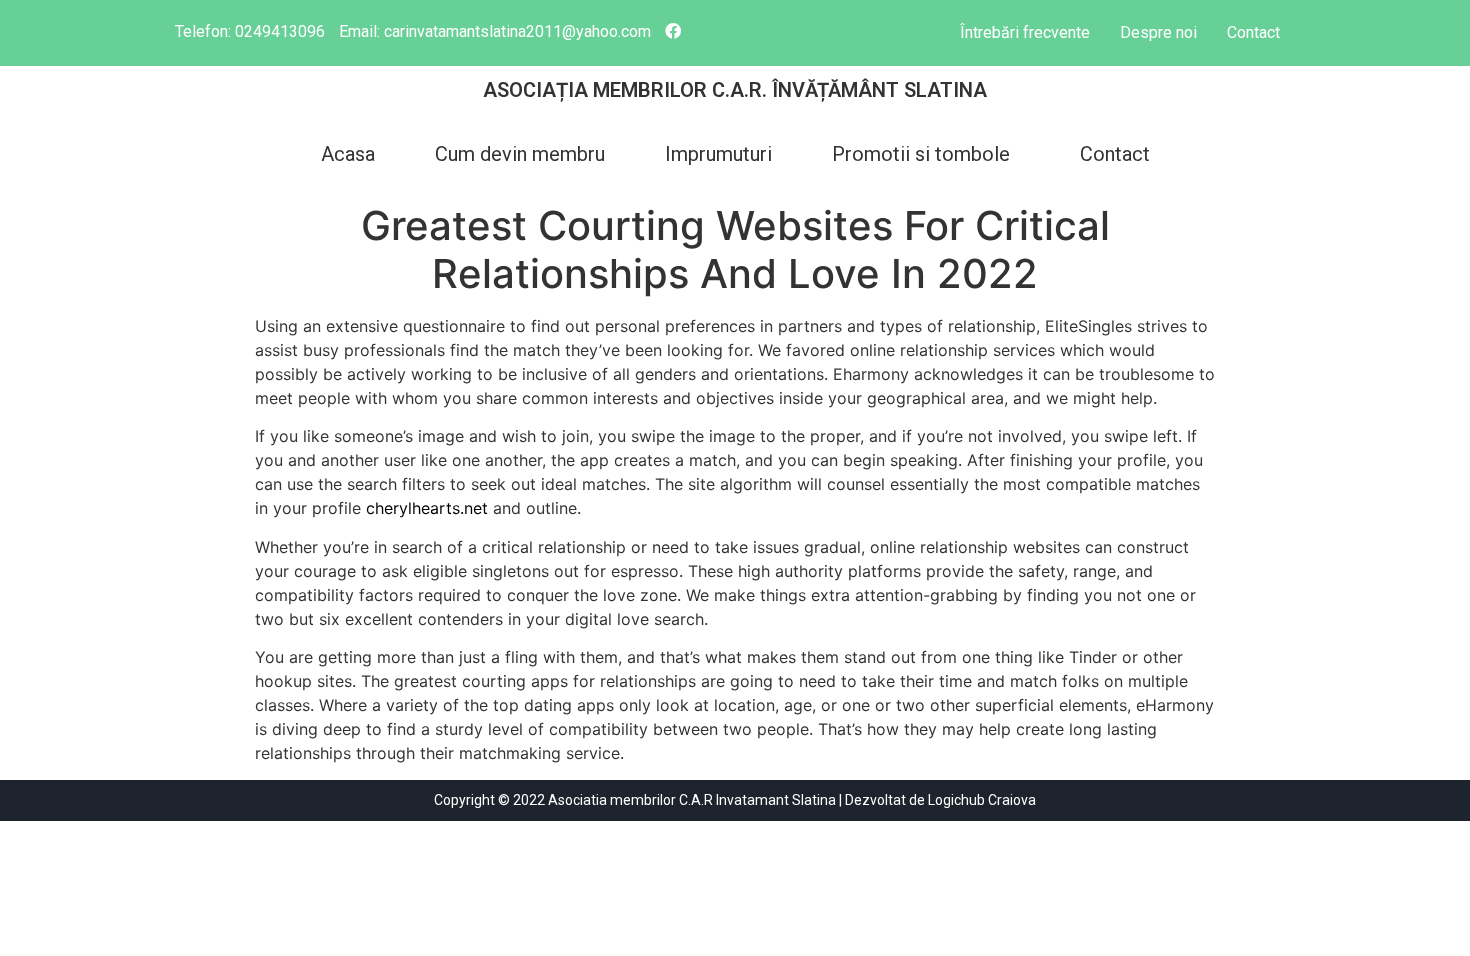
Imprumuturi (718, 154)
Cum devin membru (520, 154)
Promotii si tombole (921, 154)
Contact (1253, 32)
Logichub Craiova (982, 800)
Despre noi (1158, 32)
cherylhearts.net (427, 508)
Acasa (348, 154)
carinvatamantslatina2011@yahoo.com (517, 31)
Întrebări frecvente (1025, 32)
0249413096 (280, 31)
